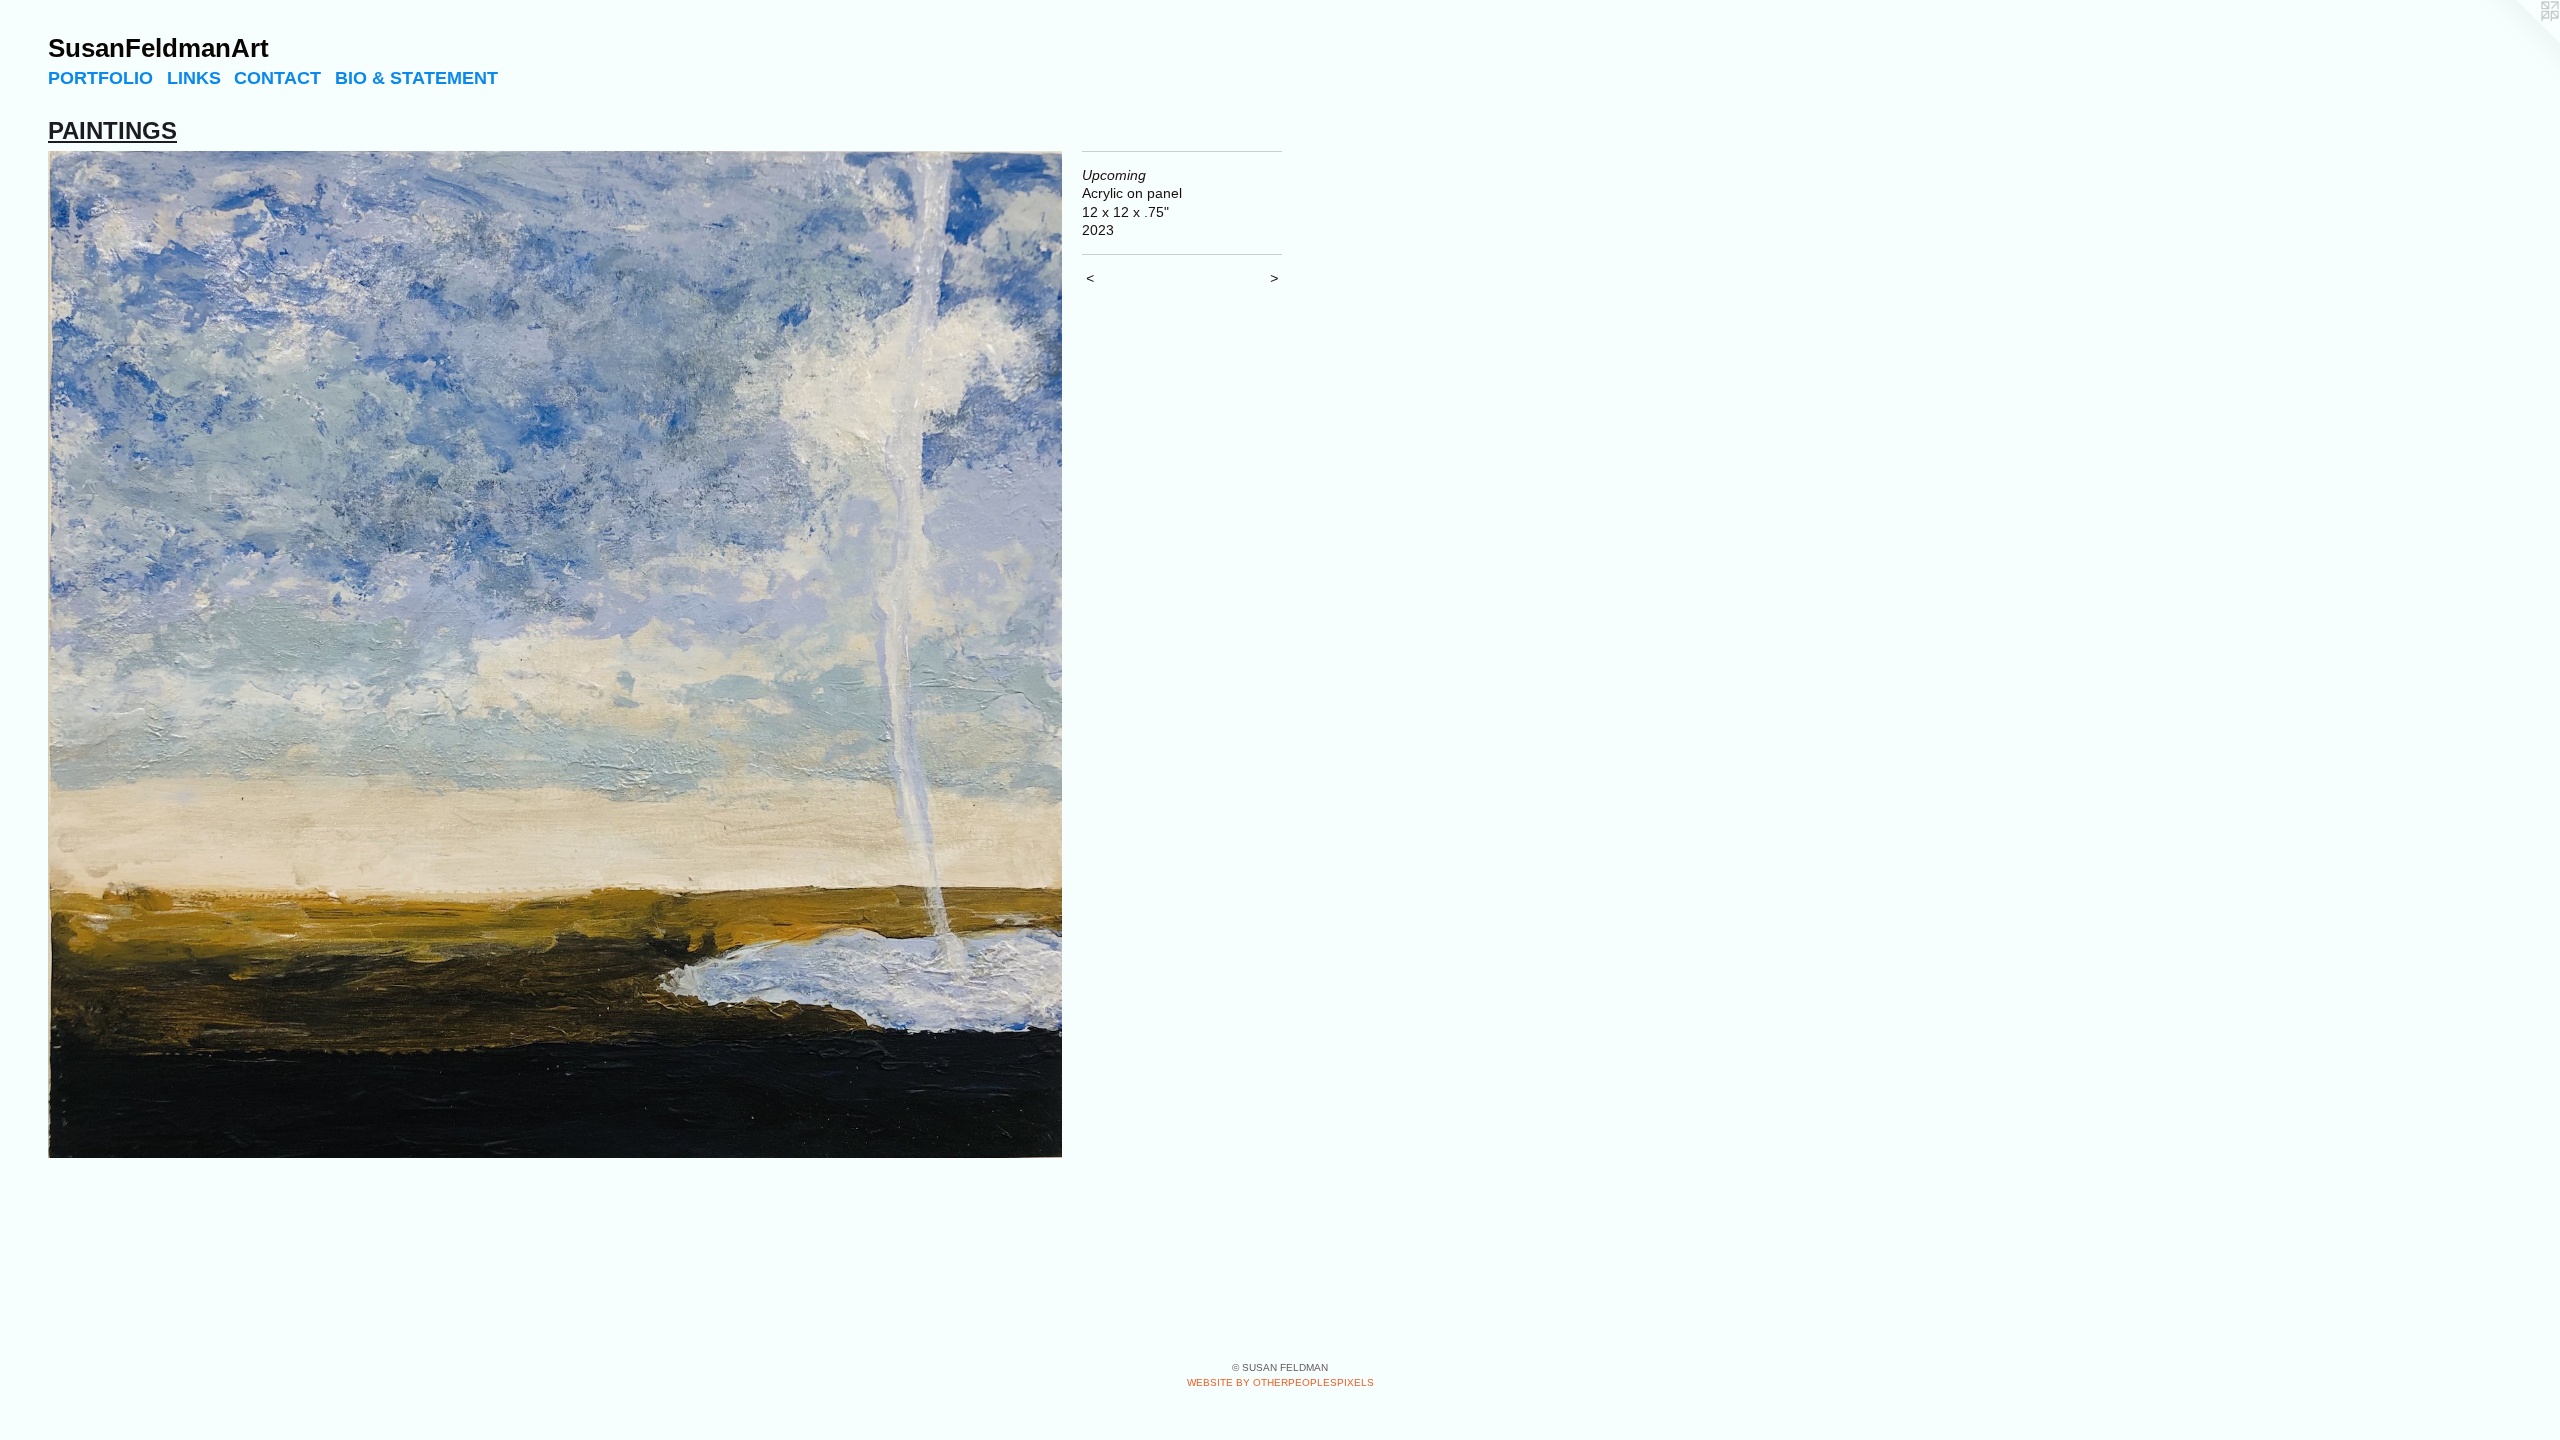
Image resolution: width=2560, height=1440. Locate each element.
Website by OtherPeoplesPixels (1280, 1382)
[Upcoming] (555, 655)
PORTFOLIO (100, 78)
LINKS (194, 78)
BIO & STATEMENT (416, 78)
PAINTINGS (112, 130)
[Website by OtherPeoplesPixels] (2520, 40)
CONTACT (277, 78)
